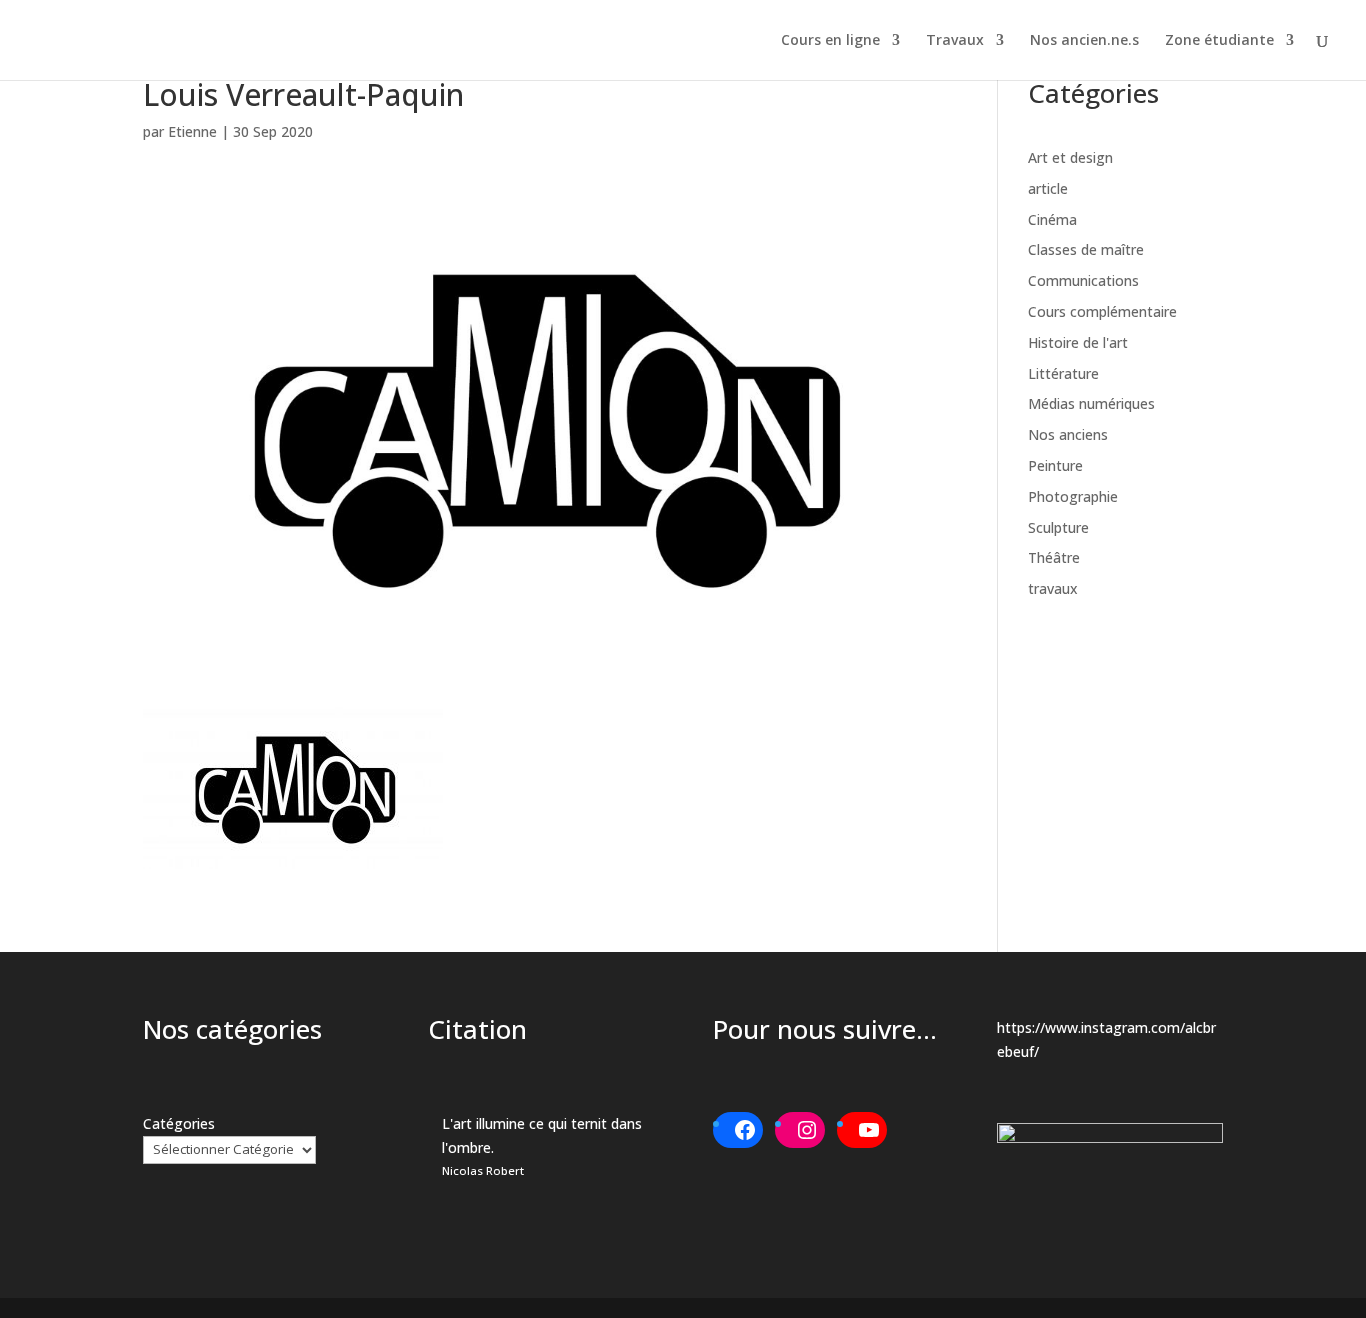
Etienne (192, 131)
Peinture (1055, 465)
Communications (1083, 280)
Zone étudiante (1219, 41)
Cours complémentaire (1102, 311)
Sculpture (1058, 527)
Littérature (1063, 373)
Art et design (1070, 157)
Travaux (955, 41)
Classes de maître (1086, 249)
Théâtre (1054, 557)
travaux (1053, 588)
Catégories (179, 1123)
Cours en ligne (830, 41)
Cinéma (1052, 219)
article (1048, 188)
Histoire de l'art (1078, 342)
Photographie (1073, 496)
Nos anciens (1068, 434)
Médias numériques (1091, 403)
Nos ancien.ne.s (1084, 41)
